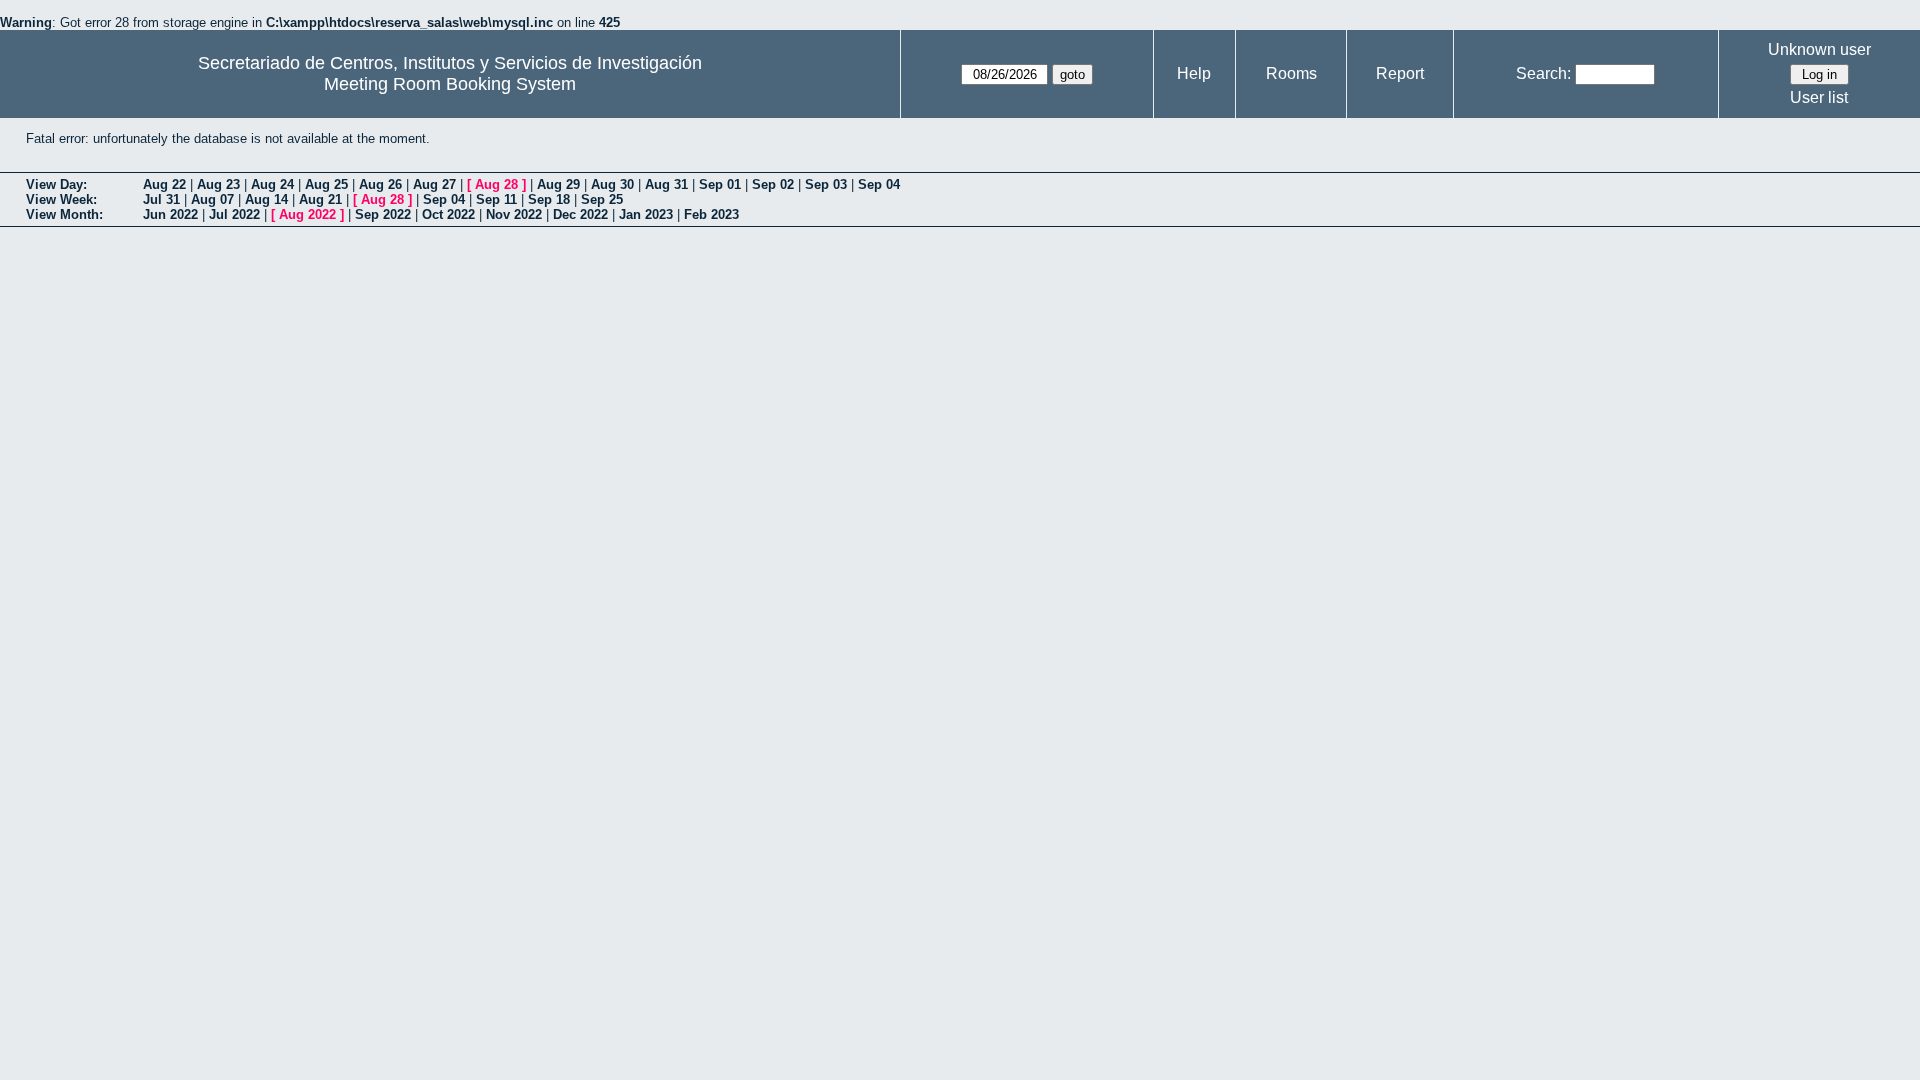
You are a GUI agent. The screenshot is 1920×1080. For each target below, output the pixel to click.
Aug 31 (666, 184)
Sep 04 (879, 184)
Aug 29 (558, 184)
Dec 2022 (580, 214)
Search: (1543, 73)
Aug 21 (320, 199)
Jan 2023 (646, 214)
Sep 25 (602, 199)
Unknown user (1819, 49)
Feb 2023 (711, 214)
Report (1400, 73)
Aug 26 (380, 184)
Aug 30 (612, 184)
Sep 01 (720, 184)
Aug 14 (266, 199)
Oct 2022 (448, 214)
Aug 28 (496, 184)
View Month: (64, 214)
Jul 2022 (234, 214)
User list (1819, 97)
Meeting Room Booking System (450, 84)
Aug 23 (218, 184)
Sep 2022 (383, 214)
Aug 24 (272, 184)
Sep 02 (773, 184)
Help (1194, 73)
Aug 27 (434, 184)
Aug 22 (164, 184)
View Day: (56, 184)
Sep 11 (496, 199)
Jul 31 (161, 199)
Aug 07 (212, 199)
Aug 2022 (307, 214)
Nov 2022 (514, 214)
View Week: (61, 199)
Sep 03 (826, 184)
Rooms (1291, 73)
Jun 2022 (170, 214)
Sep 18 (549, 199)
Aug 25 (326, 184)
